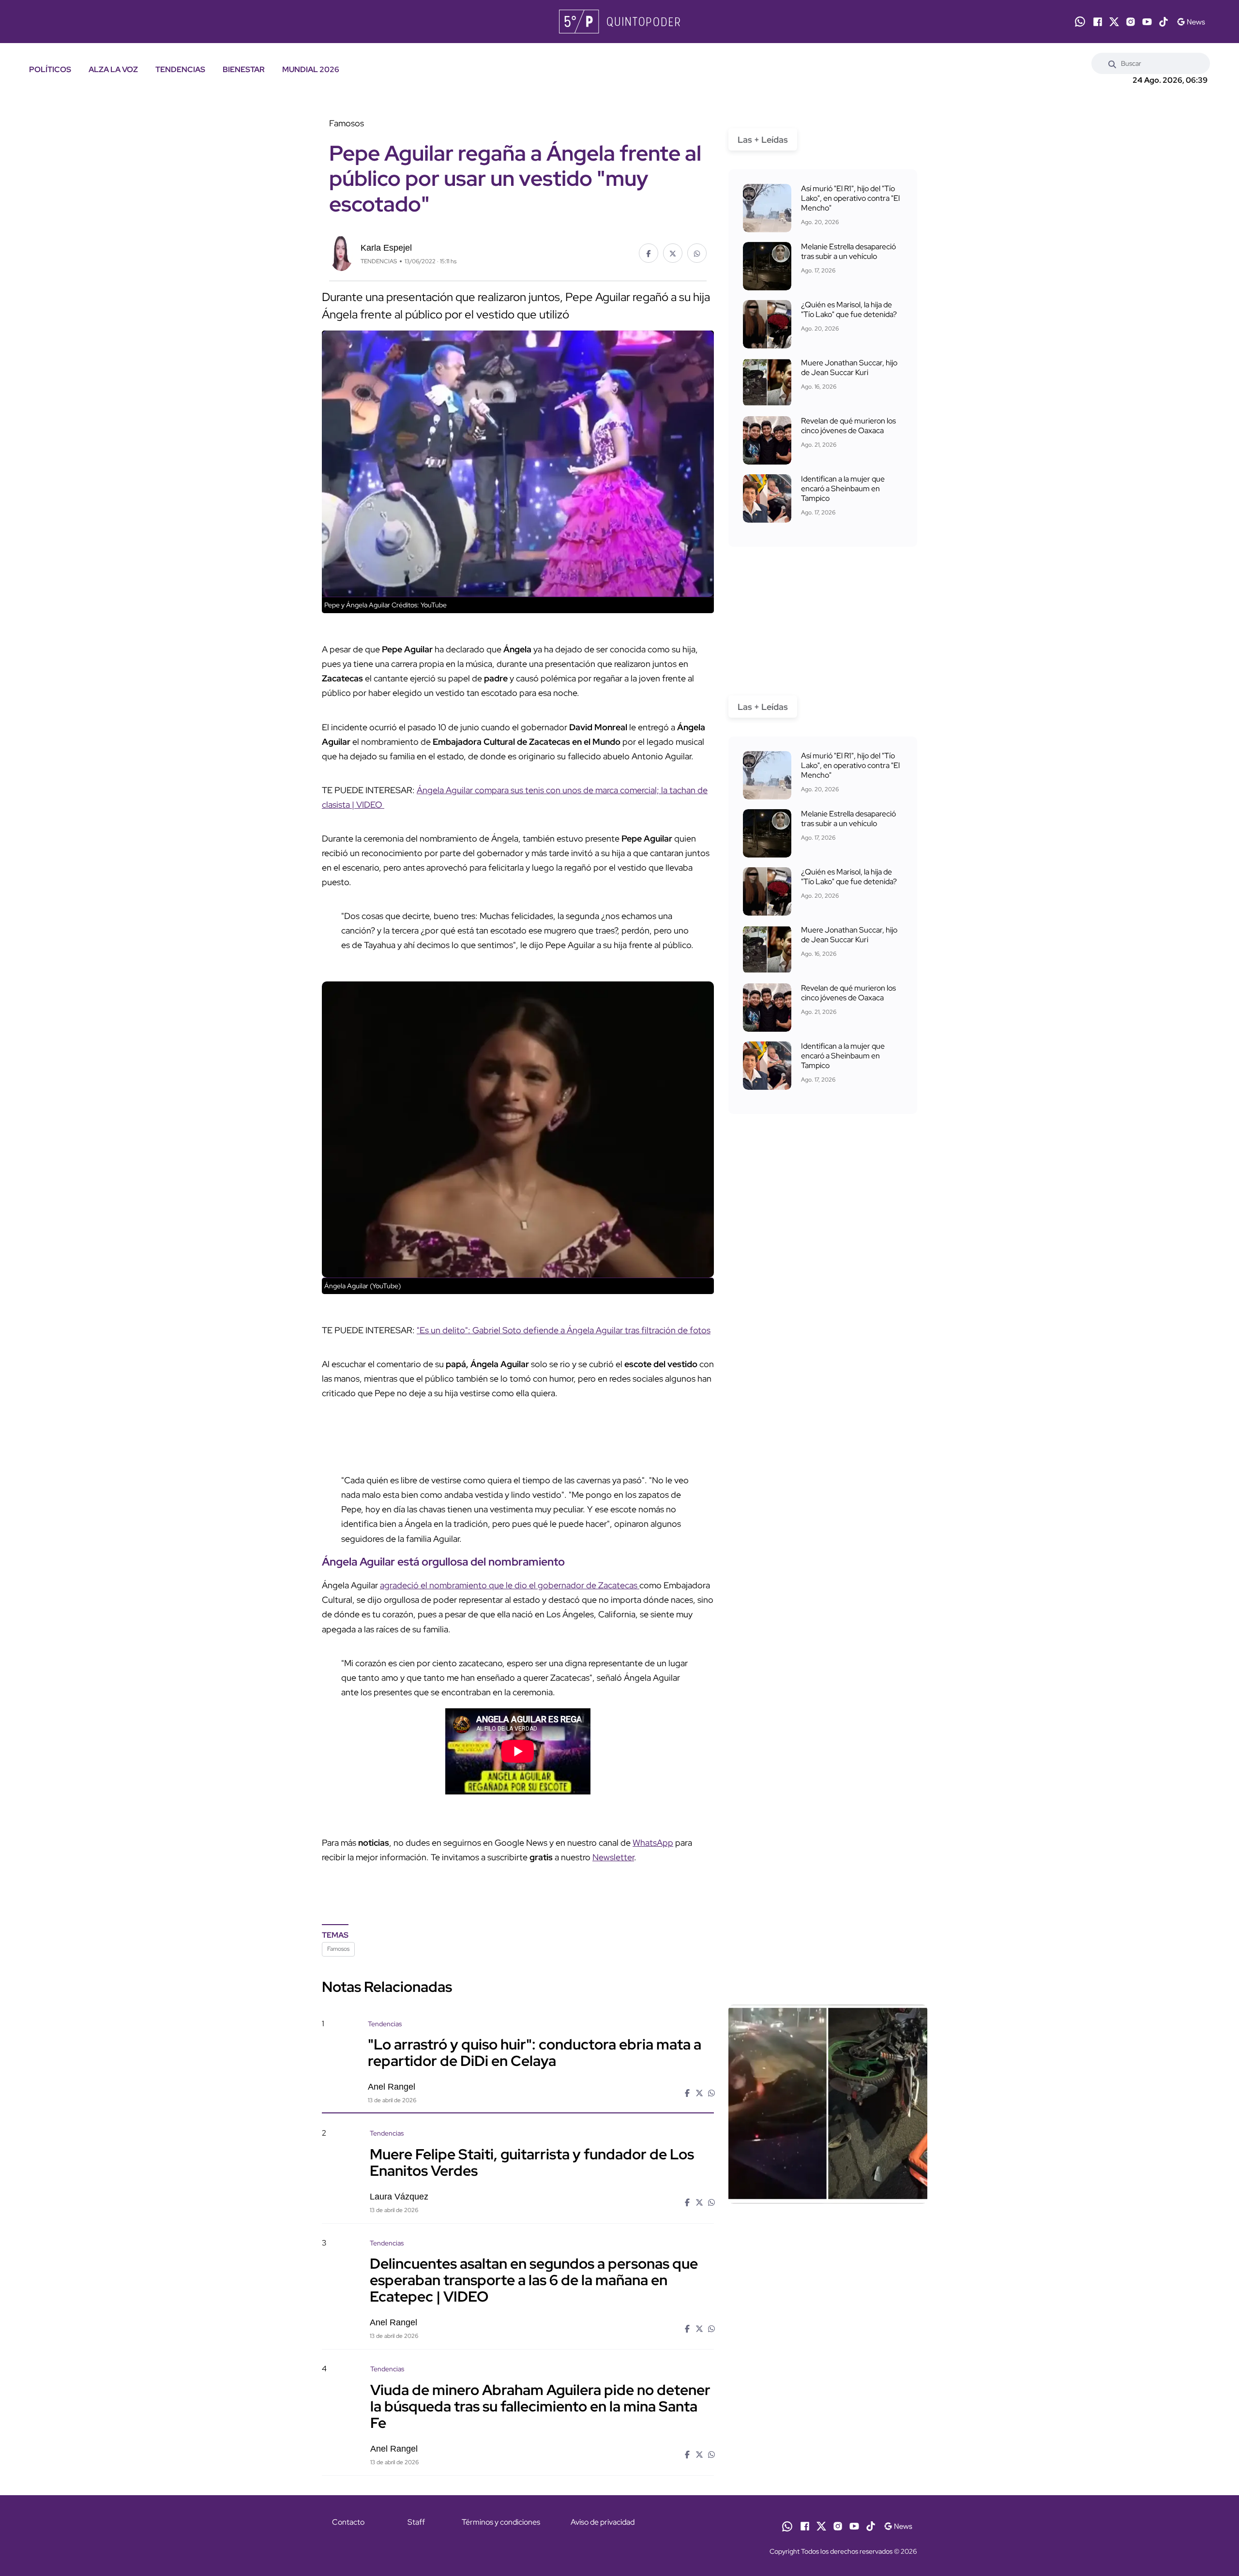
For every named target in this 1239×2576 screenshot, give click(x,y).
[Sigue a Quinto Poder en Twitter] (1114, 22)
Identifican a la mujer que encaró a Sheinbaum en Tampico (843, 489)
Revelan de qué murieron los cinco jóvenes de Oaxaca (848, 426)
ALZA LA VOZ (113, 69)
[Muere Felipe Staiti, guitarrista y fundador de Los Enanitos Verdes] (828, 2211)
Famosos (338, 1949)
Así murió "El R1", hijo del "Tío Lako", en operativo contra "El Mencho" (850, 198)
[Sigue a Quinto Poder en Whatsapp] (1080, 22)
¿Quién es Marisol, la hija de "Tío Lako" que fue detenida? (849, 309)
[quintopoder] (619, 22)
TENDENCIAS (180, 69)
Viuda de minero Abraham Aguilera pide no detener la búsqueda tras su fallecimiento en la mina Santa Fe (540, 2406)
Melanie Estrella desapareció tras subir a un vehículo (848, 251)
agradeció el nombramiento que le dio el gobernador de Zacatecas (510, 1585)
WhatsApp (653, 1843)
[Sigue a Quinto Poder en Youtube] (1147, 22)
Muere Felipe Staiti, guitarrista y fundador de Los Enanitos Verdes (532, 2162)
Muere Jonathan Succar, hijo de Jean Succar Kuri (849, 368)
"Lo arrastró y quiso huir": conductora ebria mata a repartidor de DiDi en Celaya (535, 2052)
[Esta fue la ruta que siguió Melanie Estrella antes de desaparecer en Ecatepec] (767, 266)
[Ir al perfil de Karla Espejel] (341, 252)
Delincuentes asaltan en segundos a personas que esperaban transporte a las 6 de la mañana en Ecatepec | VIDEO (534, 2280)
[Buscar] (1112, 63)
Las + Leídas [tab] (763, 140)
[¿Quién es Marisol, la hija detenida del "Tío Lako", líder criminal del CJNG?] (767, 324)
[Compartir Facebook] (649, 253)
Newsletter (613, 1857)
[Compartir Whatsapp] (697, 253)
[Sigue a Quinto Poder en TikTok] (1163, 22)
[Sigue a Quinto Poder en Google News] (1191, 22)
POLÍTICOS (50, 69)
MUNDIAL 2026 (311, 69)
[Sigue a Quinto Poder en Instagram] (1131, 22)
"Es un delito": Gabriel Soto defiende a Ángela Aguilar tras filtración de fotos (564, 1330)
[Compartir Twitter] (673, 253)
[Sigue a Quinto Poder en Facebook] (1098, 22)
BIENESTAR (244, 69)
